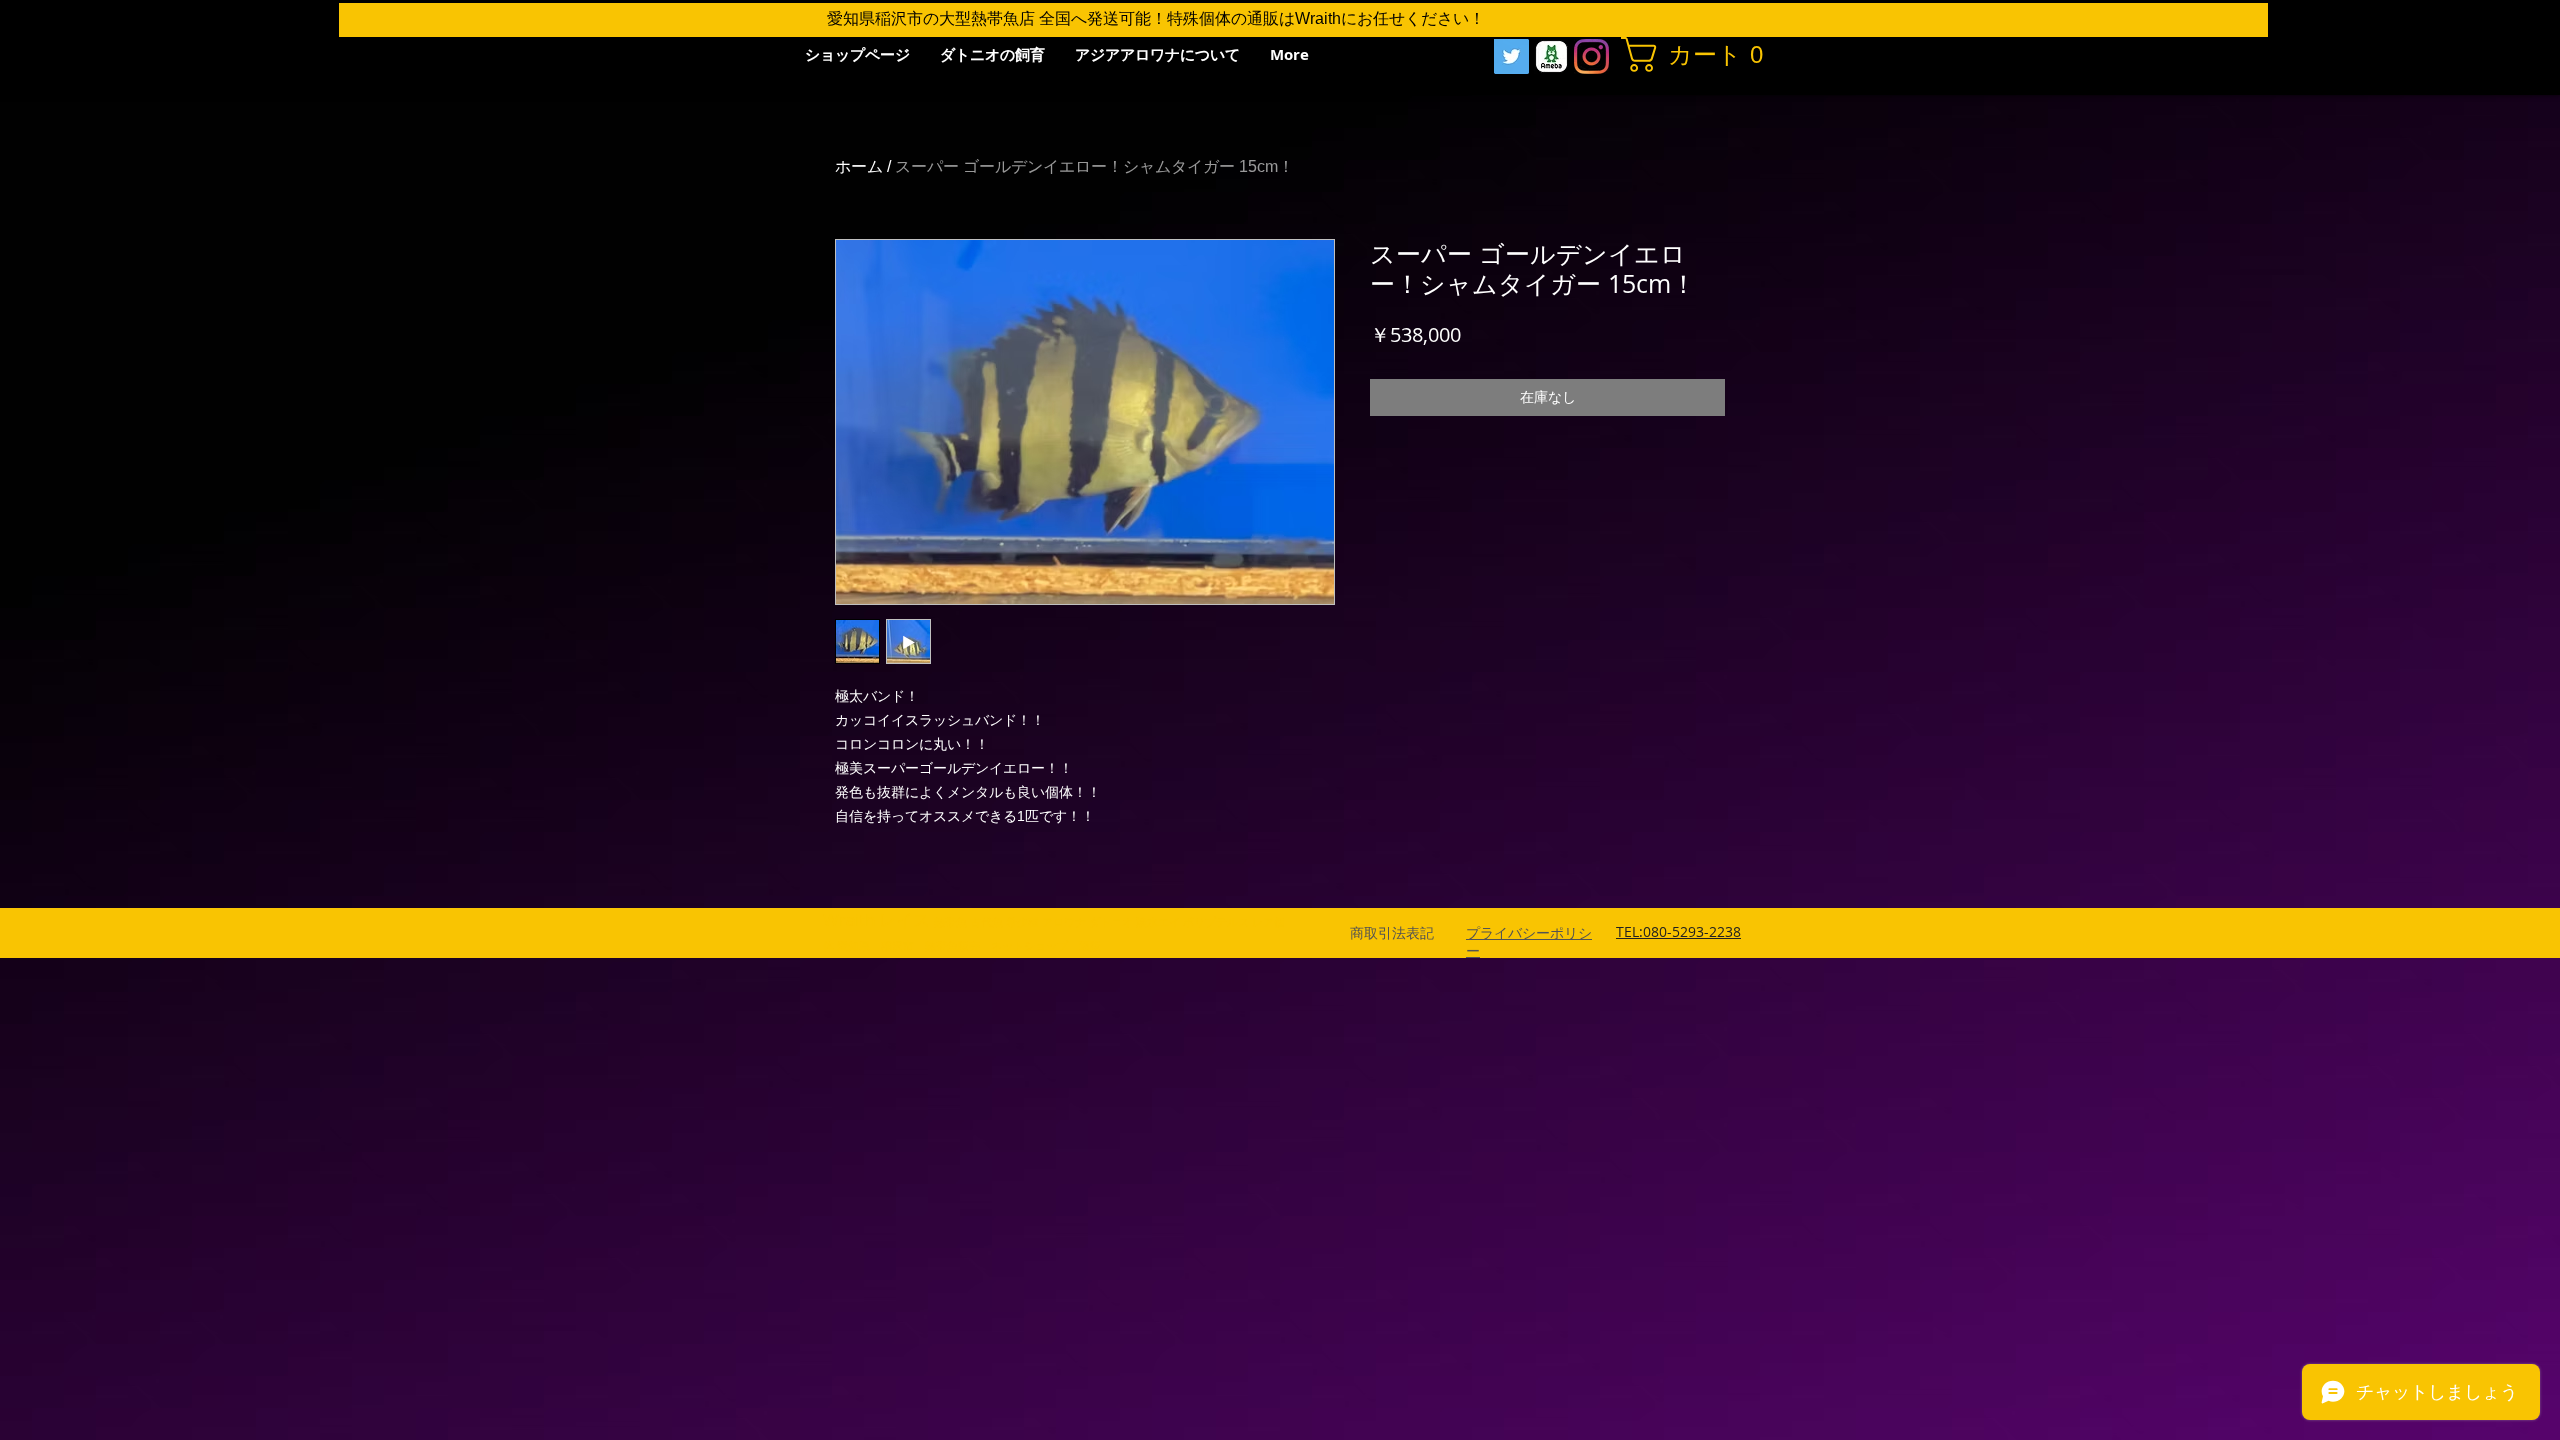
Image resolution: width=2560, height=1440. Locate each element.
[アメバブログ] (1551, 56)
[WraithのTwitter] (1511, 56)
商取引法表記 (1392, 933)
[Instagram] (1591, 56)
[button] (1695, 54)
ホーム (859, 166)
